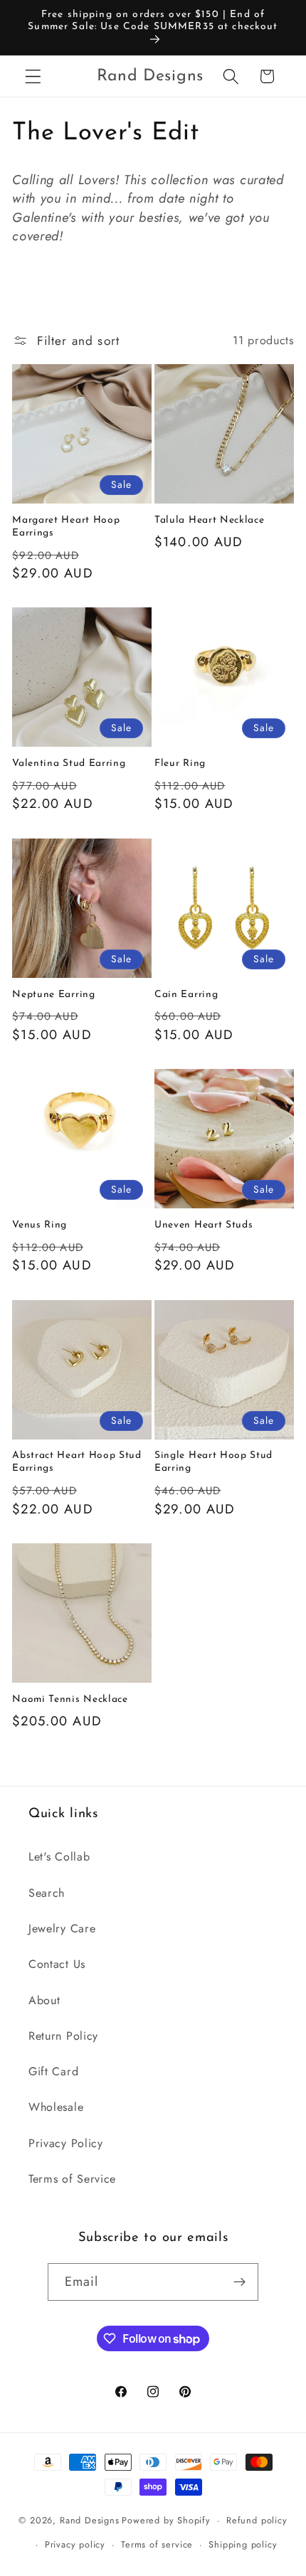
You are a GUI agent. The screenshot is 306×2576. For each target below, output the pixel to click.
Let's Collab (59, 1857)
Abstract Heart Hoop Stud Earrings (77, 1462)
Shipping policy (243, 2544)
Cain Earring (186, 995)
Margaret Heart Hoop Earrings (66, 527)
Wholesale (56, 2107)
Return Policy (63, 2036)
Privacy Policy (66, 2143)
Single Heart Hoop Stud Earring (213, 1462)
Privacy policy (75, 2544)
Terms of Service (72, 2179)
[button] (33, 76)
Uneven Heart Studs (204, 1225)
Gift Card (53, 2071)
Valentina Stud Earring (69, 763)
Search (47, 1893)
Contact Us (57, 1964)
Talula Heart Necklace (210, 520)
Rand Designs (90, 2520)
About (44, 2000)
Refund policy (257, 2520)
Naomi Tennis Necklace (70, 1699)
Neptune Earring (53, 995)
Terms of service (157, 2544)
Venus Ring (39, 1225)
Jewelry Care (62, 1928)
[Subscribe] (240, 2282)
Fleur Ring (180, 763)
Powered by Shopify (166, 2520)
